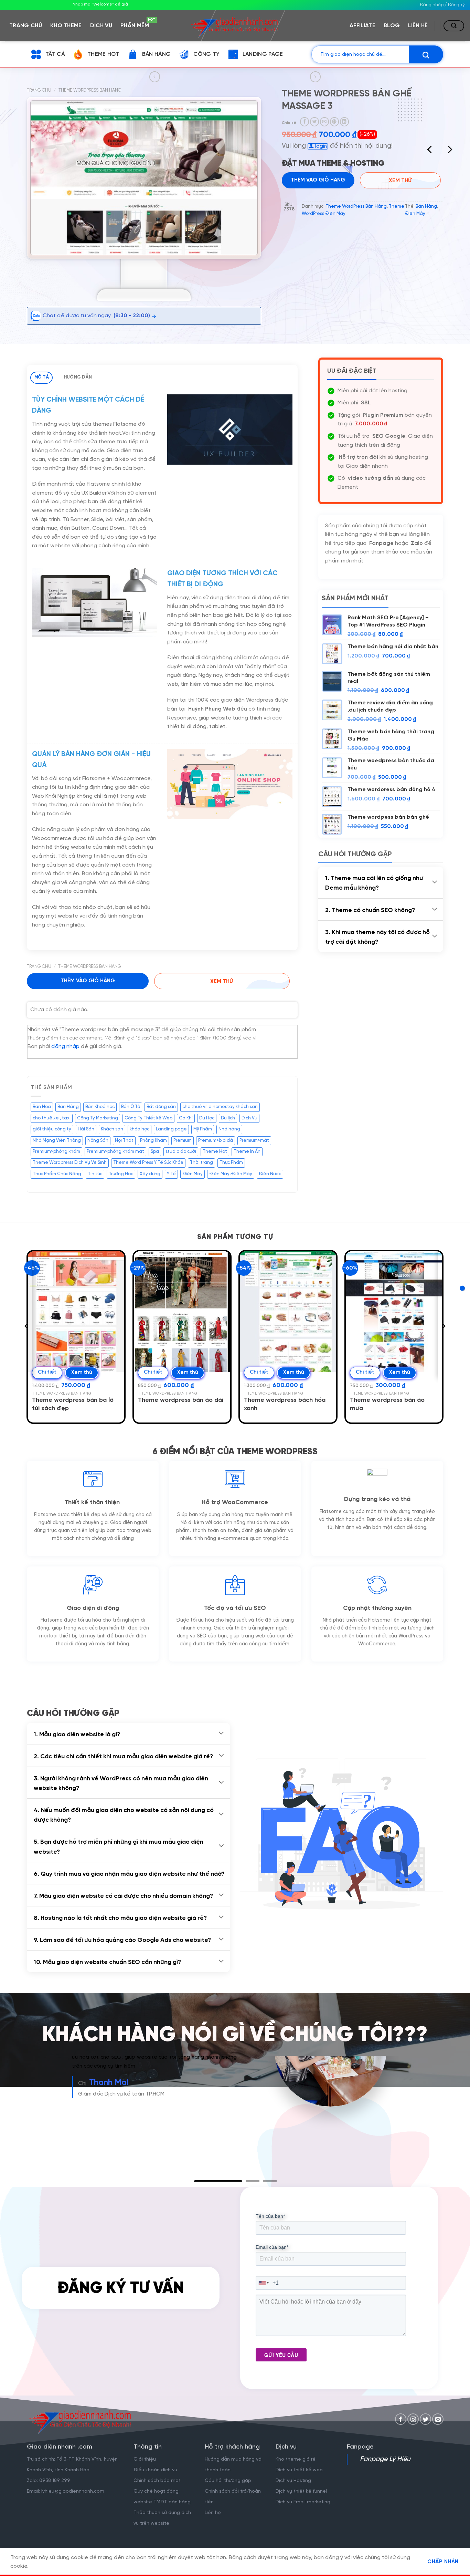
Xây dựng (150, 1174)
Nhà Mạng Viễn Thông (57, 1141)
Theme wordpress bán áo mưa (387, 1404)
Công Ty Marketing (98, 1118)
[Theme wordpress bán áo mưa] (394, 1312)
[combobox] (264, 2292)
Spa (155, 1152)
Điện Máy (415, 251)
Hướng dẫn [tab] (78, 377)
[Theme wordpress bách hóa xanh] (288, 1312)
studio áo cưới (181, 1152)
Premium (183, 1141)
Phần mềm (137, 24)
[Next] (449, 151)
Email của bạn (272, 2256)
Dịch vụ (101, 26)
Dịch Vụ (249, 1118)
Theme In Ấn (247, 1152)
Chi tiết (47, 1372)
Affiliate (362, 26)
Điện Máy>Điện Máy (231, 1174)
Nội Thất (124, 1141)
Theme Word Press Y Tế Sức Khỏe (148, 1163)
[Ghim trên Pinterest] (334, 122)
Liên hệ (418, 26)
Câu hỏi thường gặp (228, 2490)
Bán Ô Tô (131, 1107)
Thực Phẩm (231, 1163)
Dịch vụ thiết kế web (300, 2479)
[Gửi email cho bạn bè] (324, 122)
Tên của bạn (270, 2225)
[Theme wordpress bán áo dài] (182, 1312)
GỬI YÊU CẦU (281, 2364)
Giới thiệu (145, 2469)
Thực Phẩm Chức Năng (57, 1174)
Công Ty (206, 54)
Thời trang (201, 1163)
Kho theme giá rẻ (296, 2469)
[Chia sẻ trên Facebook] (305, 122)
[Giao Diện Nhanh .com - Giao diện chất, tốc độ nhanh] (235, 25)
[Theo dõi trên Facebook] (401, 2428)
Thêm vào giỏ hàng (88, 981)
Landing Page (263, 54)
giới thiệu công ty (52, 1129)
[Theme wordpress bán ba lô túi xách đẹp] (76, 1312)
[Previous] (430, 151)
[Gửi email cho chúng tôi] (438, 2428)
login (320, 146)
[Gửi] (426, 54)
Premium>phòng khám (56, 1152)
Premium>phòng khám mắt (115, 1152)
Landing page (171, 1129)
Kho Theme (66, 26)
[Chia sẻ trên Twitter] (314, 122)
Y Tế (171, 1174)
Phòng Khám (153, 1141)
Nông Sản (98, 1141)
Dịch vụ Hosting (293, 2490)
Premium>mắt (254, 1141)
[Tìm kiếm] (454, 26)
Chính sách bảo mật (157, 2490)
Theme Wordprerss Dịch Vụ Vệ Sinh (70, 1163)
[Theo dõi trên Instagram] (413, 2428)
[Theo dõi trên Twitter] (425, 2428)
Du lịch (228, 1118)
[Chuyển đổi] (435, 882)
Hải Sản (86, 1129)
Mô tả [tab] (42, 377)
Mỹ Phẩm (203, 1129)
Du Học (207, 1118)
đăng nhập (65, 1047)
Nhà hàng (229, 1129)
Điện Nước (270, 1174)
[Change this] (462, 1288)
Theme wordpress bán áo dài (181, 1400)
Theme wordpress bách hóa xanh (285, 1404)
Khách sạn (112, 1129)
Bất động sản (161, 1107)
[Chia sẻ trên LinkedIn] (344, 122)
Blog (392, 26)
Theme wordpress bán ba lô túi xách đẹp (73, 1404)
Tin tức (95, 1174)
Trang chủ (26, 26)
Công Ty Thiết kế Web (148, 1118)
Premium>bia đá (216, 1141)
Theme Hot (103, 54)
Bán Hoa (42, 1107)
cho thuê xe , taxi (52, 1118)
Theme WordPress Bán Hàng (90, 90)
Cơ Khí (186, 1118)
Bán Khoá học (100, 1107)
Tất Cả (55, 54)
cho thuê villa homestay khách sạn (220, 1107)
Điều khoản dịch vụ (155, 2479)
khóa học (140, 1129)
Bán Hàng (157, 54)
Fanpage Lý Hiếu (385, 2469)
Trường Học (121, 1174)
